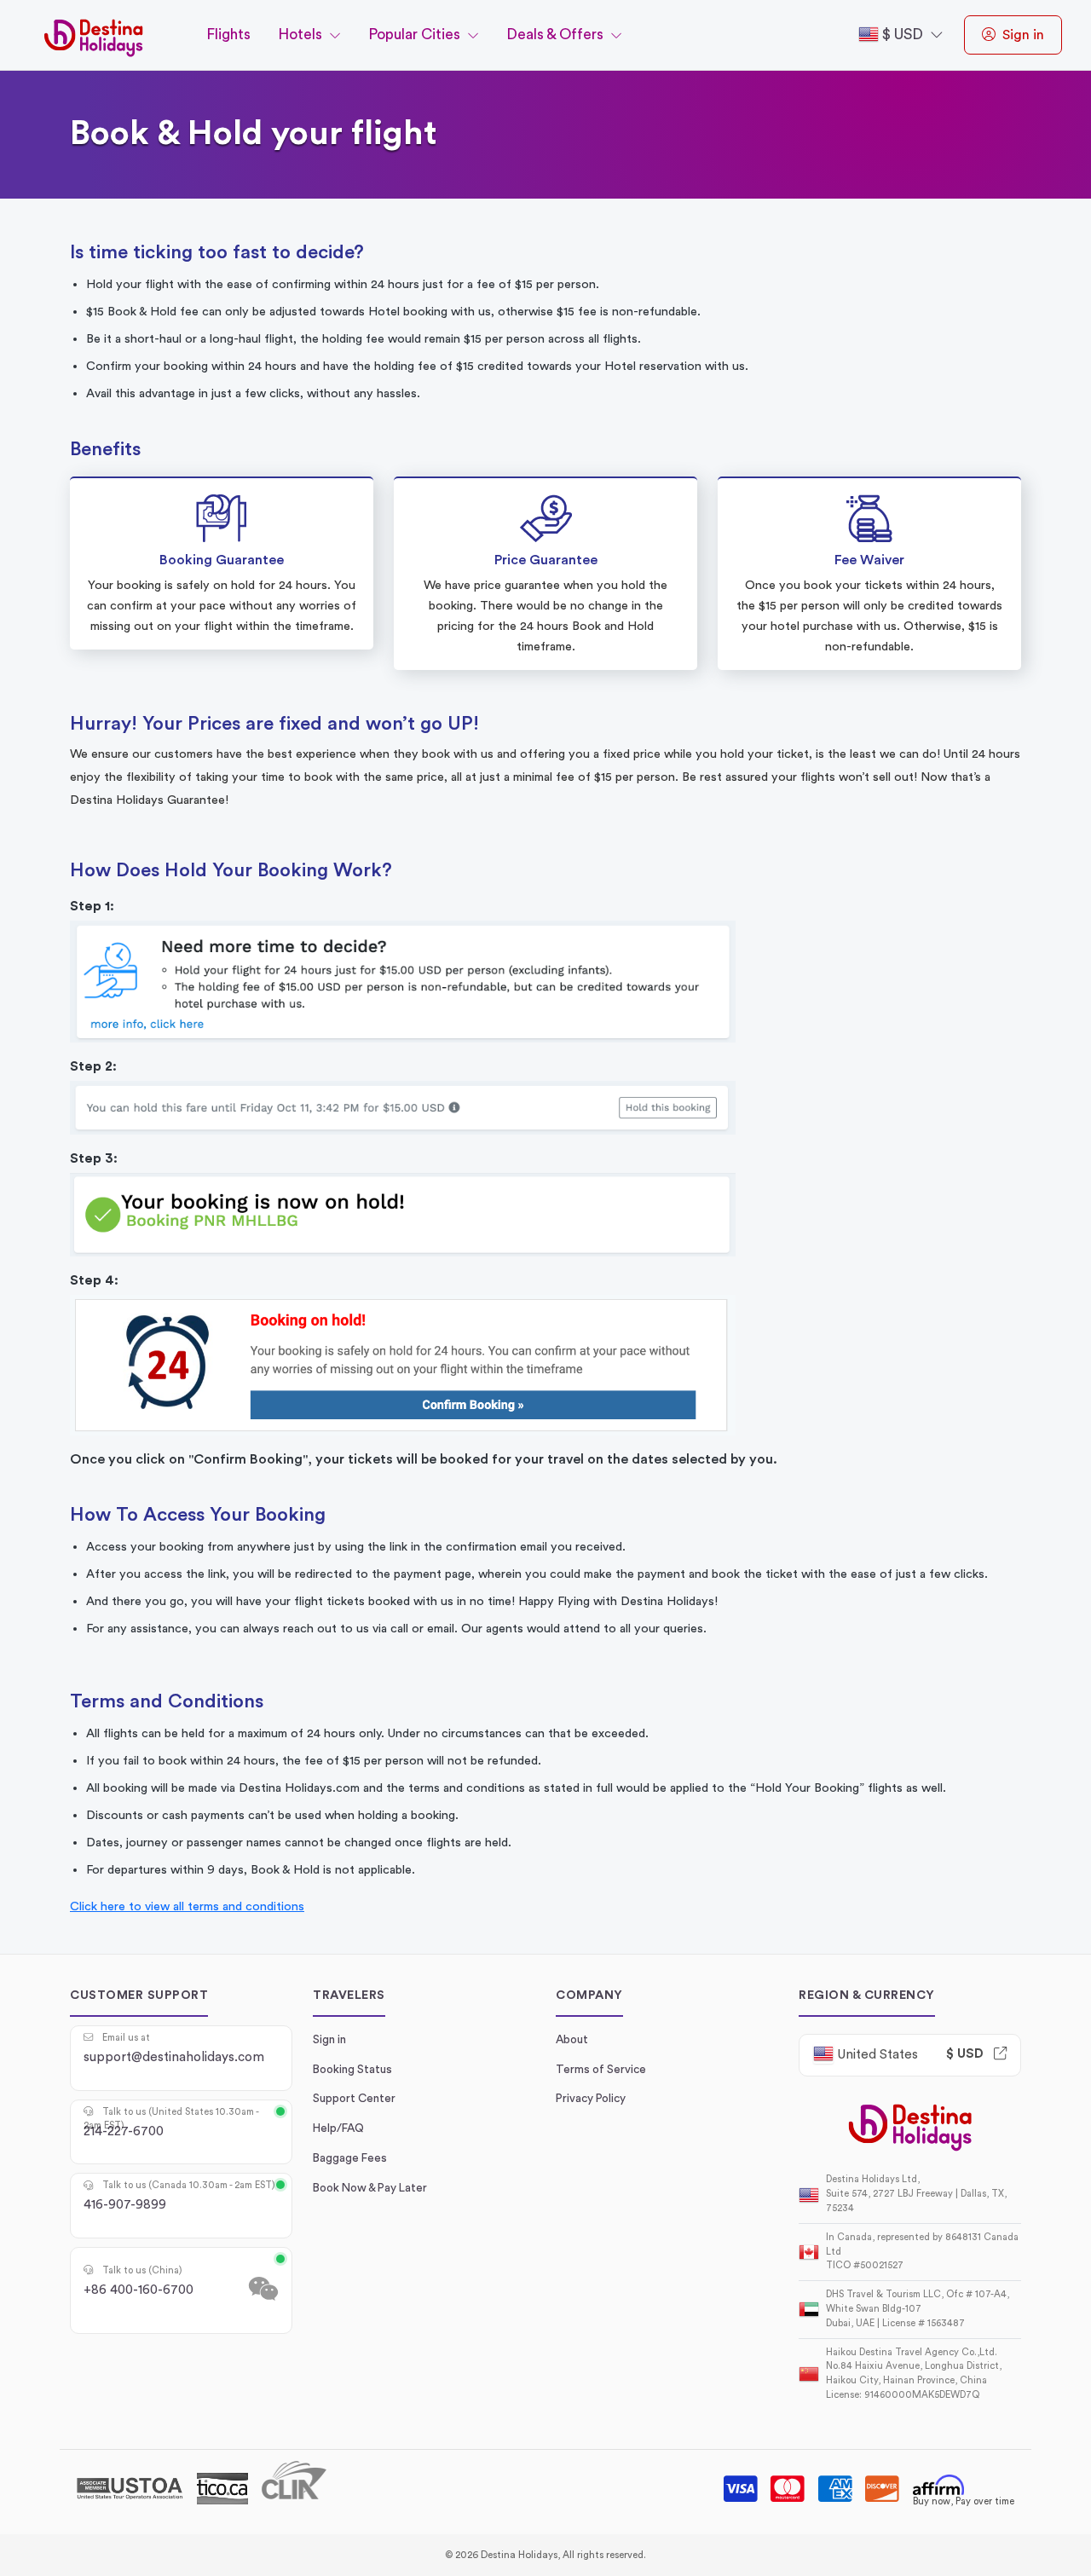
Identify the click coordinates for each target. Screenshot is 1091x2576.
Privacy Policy (591, 2099)
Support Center (354, 2099)
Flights (228, 35)
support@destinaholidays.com (174, 2053)
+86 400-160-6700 (139, 2285)
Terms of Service (601, 2070)
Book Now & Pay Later (370, 2188)
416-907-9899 (179, 2200)
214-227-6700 (171, 2127)
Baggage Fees (350, 2158)
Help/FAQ (338, 2128)
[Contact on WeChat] (263, 2290)
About (572, 2040)
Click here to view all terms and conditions (187, 1906)
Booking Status (352, 2070)
